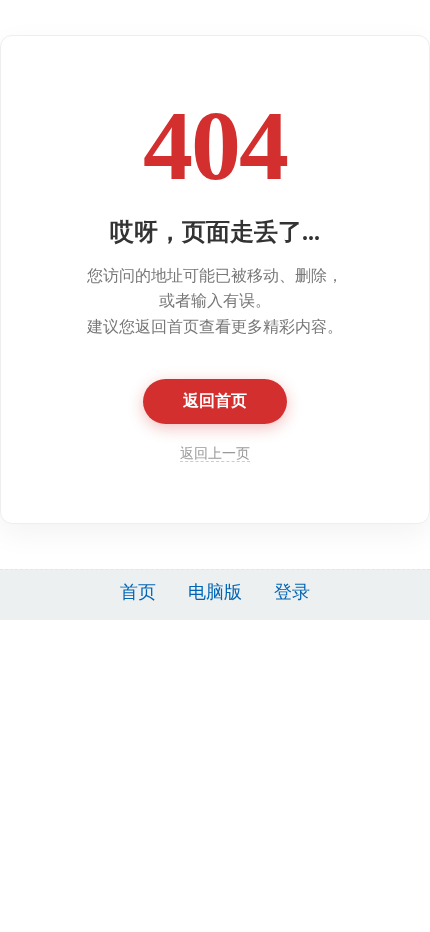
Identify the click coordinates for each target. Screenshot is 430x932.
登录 (292, 592)
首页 (138, 592)
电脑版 (215, 592)
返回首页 (215, 400)
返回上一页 (215, 453)
